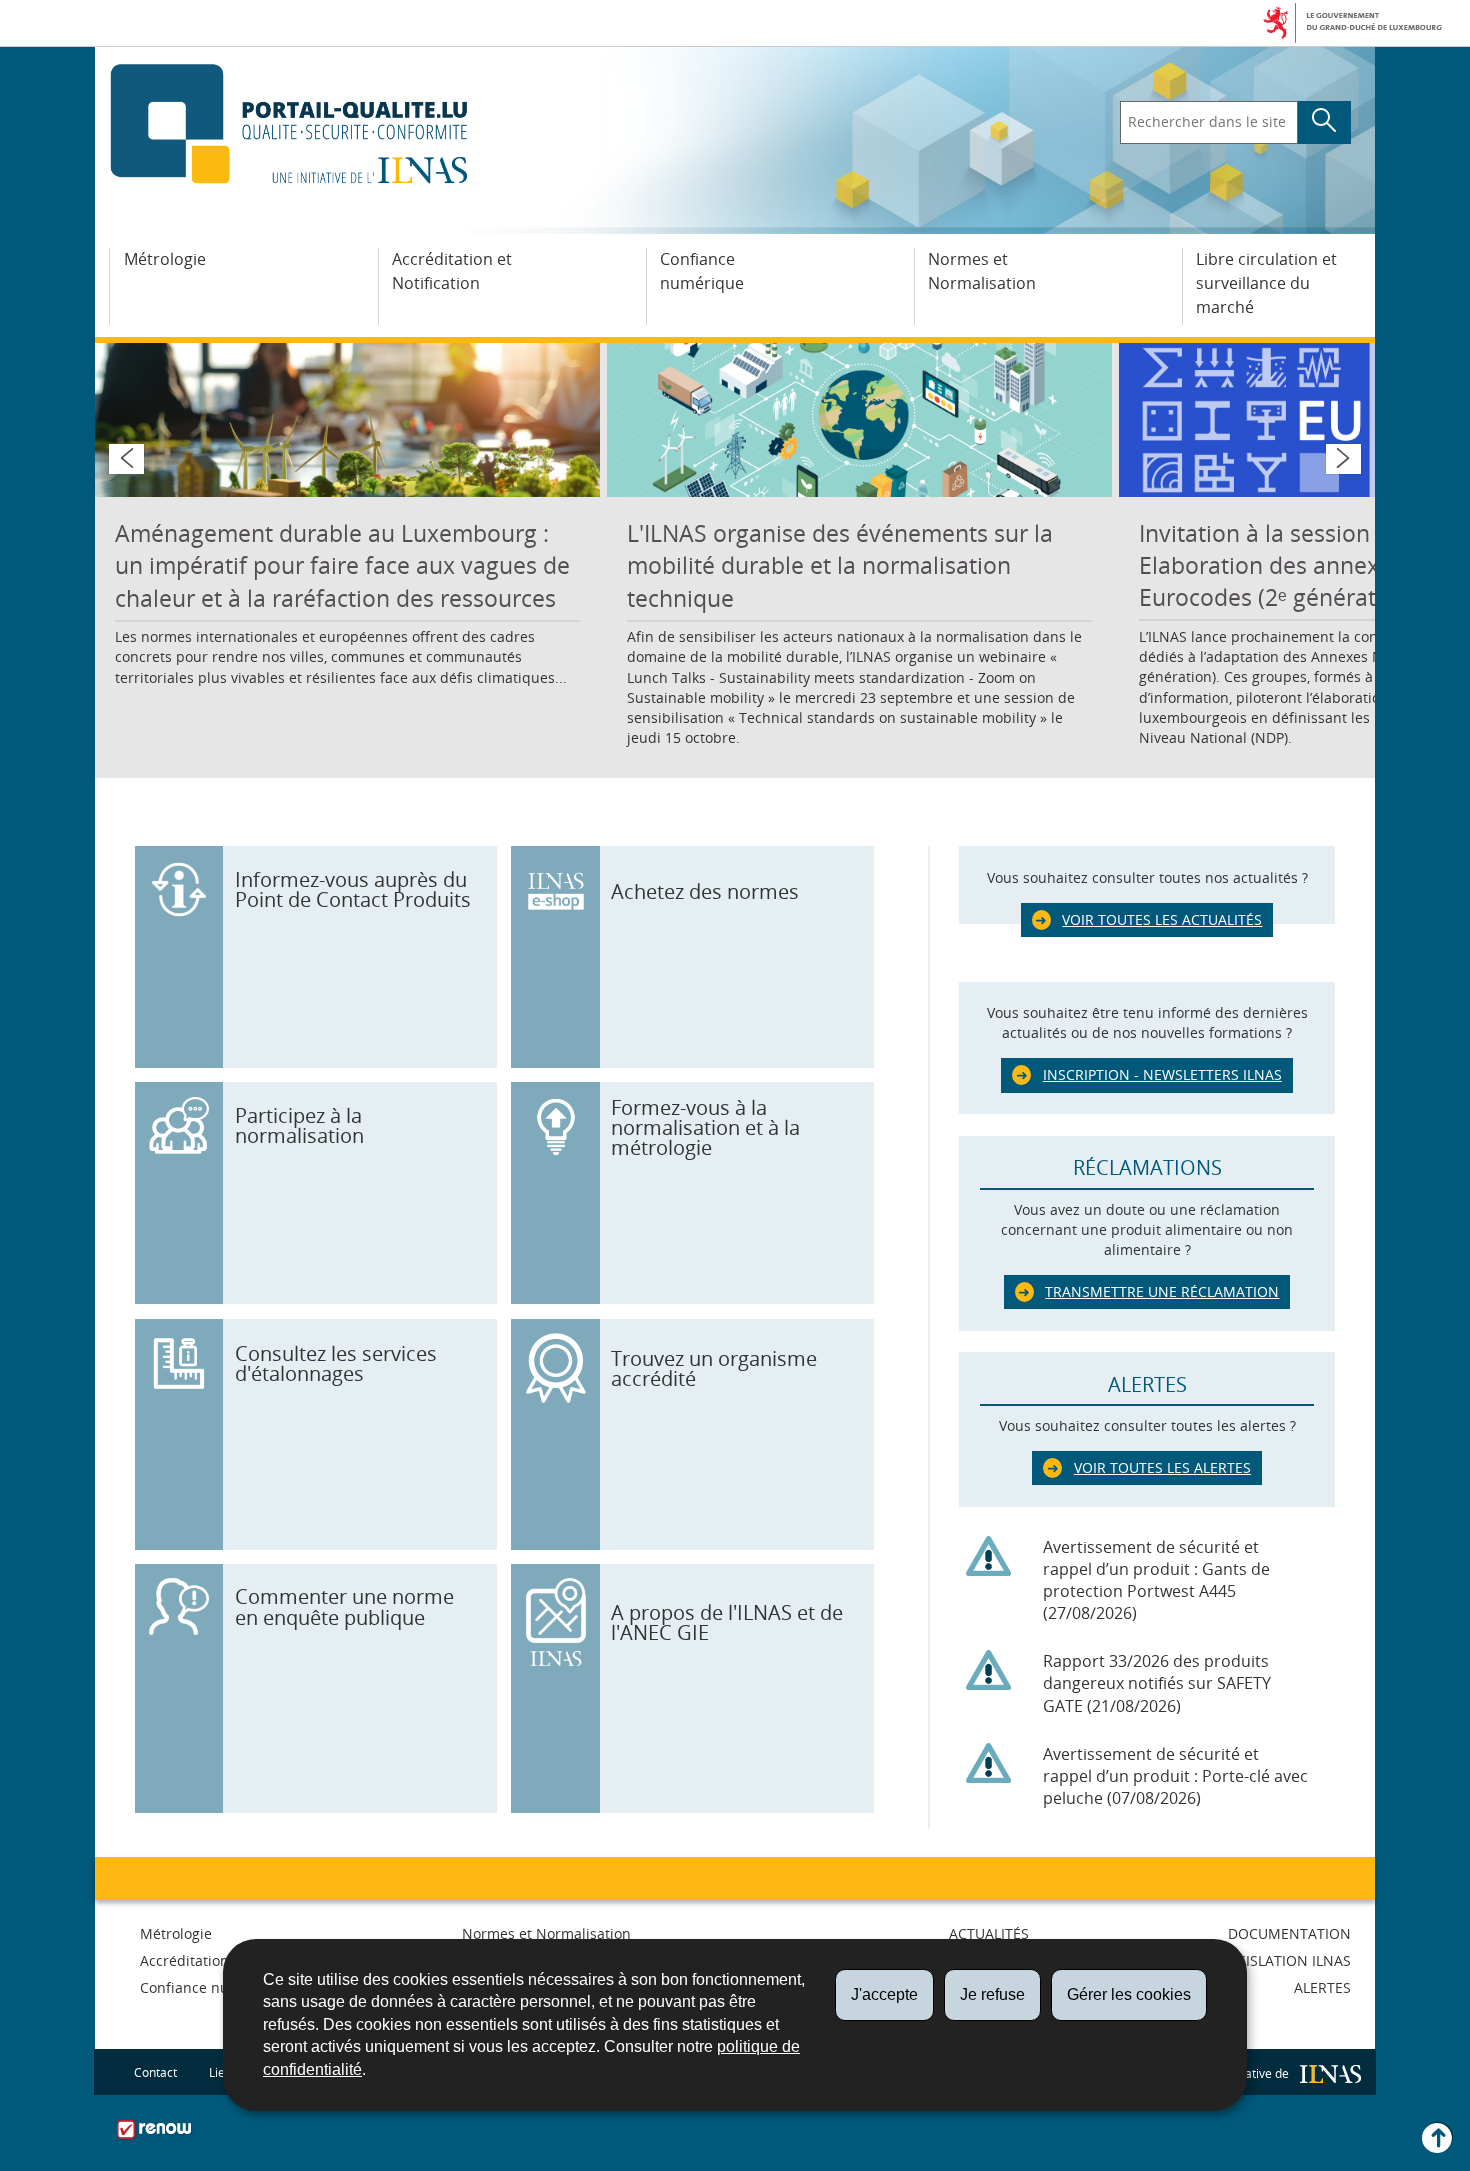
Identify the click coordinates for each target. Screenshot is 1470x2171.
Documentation (1289, 1933)
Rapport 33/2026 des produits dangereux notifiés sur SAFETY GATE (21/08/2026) (1157, 1683)
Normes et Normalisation (982, 271)
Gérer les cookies (1129, 1994)
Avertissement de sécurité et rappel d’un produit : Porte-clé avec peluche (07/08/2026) (1175, 1776)
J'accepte (884, 1994)
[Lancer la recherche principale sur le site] (1324, 123)
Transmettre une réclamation (1162, 1291)
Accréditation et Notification (452, 271)
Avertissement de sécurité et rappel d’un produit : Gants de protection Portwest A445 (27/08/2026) (1156, 1580)
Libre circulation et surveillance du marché (1266, 283)
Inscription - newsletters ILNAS (1162, 1074)
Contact (155, 2072)
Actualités (989, 1933)
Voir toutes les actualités (1162, 919)
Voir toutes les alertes (1162, 1467)
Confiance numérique (702, 271)
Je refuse (992, 1994)
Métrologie (165, 259)
